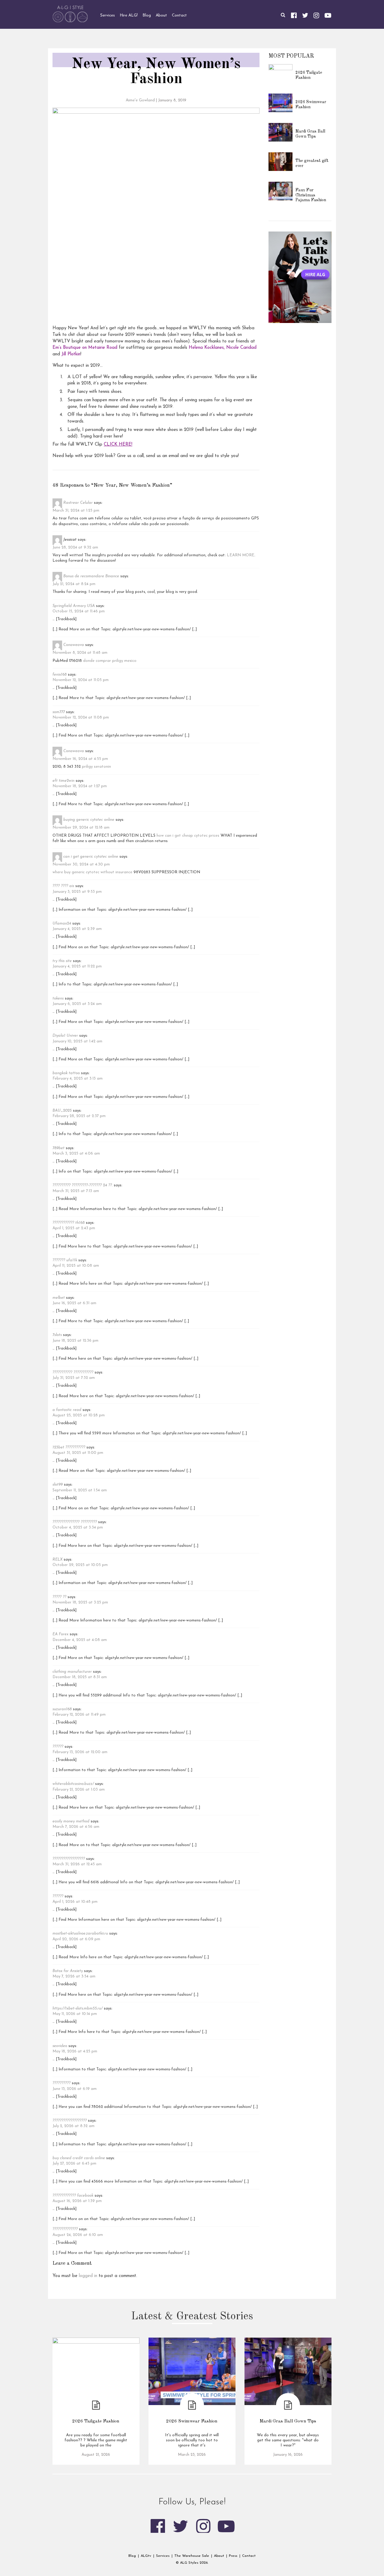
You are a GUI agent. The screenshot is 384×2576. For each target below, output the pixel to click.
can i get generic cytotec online (91, 857)
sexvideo (60, 2046)
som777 (59, 712)
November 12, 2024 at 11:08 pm (81, 717)
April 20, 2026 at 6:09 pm (76, 1939)
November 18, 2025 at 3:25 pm (80, 1602)
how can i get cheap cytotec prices (188, 836)
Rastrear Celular (78, 503)
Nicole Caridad (241, 348)
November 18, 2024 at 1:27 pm (80, 786)
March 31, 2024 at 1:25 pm (76, 511)
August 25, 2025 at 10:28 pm (79, 1415)
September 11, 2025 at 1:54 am (80, 1490)
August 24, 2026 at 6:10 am (78, 2235)
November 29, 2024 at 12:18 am (81, 828)
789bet (58, 1148)
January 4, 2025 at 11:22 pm (77, 966)
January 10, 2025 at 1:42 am (77, 1041)
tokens (58, 998)
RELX (57, 1560)
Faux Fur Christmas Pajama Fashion (311, 195)
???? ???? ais (63, 886)
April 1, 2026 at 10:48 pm (75, 1902)
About (219, 2556)
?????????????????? (69, 1859)
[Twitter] (305, 15)
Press (233, 2556)
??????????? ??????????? (73, 1372)
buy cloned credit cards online (79, 2158)
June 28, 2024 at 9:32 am (75, 547)
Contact (249, 2556)
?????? (58, 1747)
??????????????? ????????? (75, 1522)
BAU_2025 (62, 1111)
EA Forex (60, 1634)
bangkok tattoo (66, 1073)
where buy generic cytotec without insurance (92, 872)
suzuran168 (62, 1709)
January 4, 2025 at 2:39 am (77, 929)
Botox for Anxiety (68, 1971)
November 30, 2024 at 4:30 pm (81, 864)
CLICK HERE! (118, 445)
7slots (57, 1335)
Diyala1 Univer (65, 1036)
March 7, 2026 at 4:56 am (76, 1827)
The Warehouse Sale (192, 2556)
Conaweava (74, 645)
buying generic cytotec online (89, 820)
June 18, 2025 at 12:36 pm (75, 1341)
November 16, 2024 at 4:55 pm (80, 759)
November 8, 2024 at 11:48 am (80, 653)
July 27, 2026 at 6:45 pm (74, 2164)
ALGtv (146, 2556)
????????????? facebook (73, 2196)
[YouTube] (328, 15)
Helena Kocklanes (206, 348)
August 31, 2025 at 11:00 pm (78, 1453)
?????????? (61, 2083)
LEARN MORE (241, 555)
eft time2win (63, 781)
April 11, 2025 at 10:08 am (76, 1266)
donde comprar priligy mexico (110, 661)
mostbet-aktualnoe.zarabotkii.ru (80, 1933)
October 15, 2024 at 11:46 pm (79, 611)
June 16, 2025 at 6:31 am (74, 1303)
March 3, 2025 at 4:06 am (76, 1154)
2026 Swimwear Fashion (192, 2421)
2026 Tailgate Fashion (96, 2421)
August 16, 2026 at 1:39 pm (77, 2201)
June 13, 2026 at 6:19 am (75, 2089)
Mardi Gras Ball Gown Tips (288, 2421)
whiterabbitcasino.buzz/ (73, 1784)
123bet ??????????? (69, 1447)
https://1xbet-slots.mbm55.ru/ (78, 2008)
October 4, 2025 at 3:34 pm (78, 1527)
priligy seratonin (96, 767)
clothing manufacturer (72, 1672)
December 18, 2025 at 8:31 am (80, 1677)
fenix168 (60, 675)
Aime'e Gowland (140, 100)
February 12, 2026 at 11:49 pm (79, 1715)
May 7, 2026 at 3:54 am (74, 1976)
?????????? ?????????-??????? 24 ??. (82, 1185)
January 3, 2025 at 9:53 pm (77, 892)
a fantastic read (67, 1410)
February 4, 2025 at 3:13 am (78, 1079)
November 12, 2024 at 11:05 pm (81, 680)
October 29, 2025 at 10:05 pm (80, 1565)
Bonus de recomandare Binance (91, 577)
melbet (59, 1298)
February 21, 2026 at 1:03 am (79, 1790)
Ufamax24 (62, 923)
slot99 (58, 1485)
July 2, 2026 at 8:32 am (73, 2126)
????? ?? (59, 1597)
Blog (132, 2556)
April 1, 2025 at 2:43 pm (74, 1228)
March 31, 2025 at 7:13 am (76, 1191)
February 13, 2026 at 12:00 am (80, 1752)
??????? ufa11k (65, 1260)
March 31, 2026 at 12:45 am (77, 1864)
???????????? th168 (69, 1223)
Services (163, 2556)
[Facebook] (294, 15)
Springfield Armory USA (74, 606)
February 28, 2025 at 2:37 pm (79, 1116)
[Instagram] (316, 15)
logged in (88, 2276)
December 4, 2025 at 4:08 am (80, 1640)
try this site (62, 961)
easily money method (71, 1821)
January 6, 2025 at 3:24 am (77, 1004)
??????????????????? (70, 2121)
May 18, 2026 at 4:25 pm (75, 2051)
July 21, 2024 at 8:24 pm (74, 584)
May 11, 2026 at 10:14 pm (75, 2014)
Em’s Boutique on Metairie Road (85, 348)
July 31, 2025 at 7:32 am (74, 1378)
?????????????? (65, 2229)
